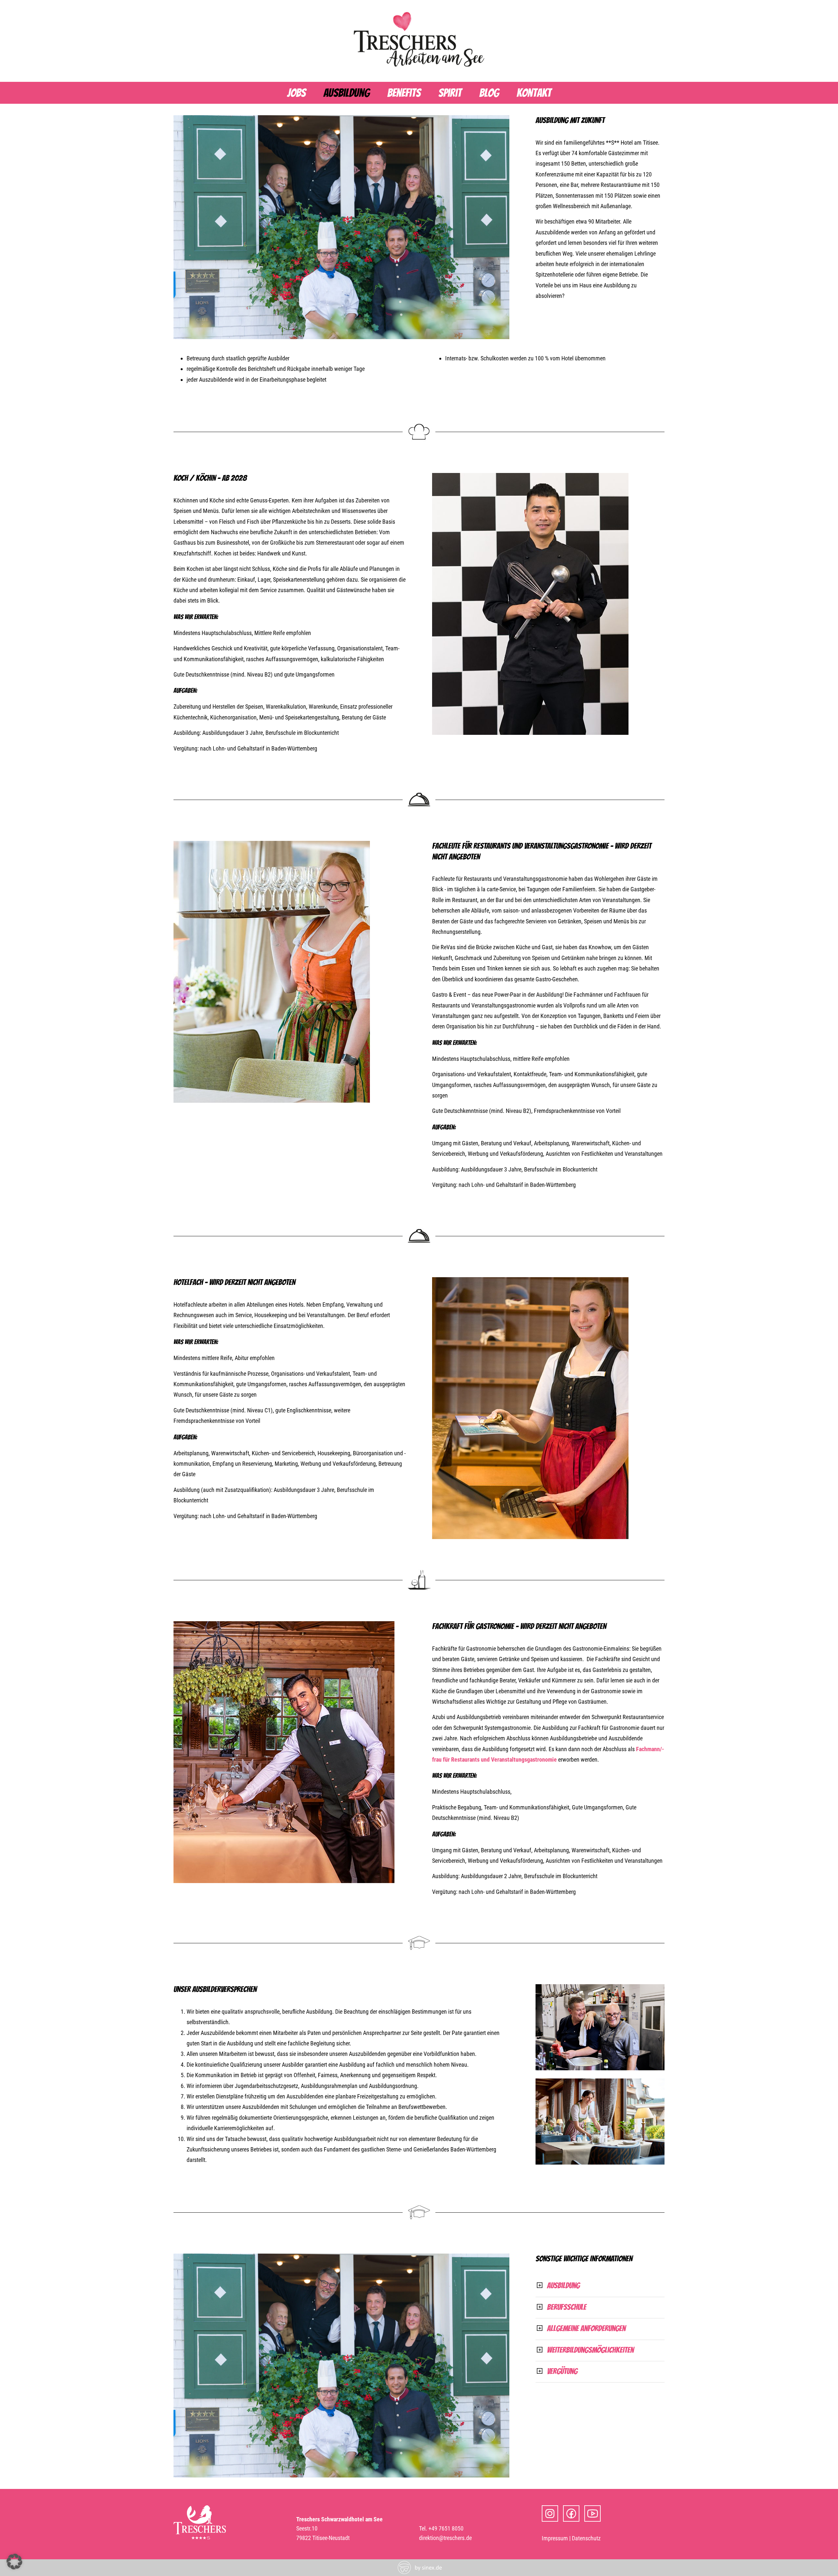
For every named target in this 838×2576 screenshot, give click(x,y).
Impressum (555, 2538)
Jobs (296, 93)
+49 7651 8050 (446, 2528)
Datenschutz (586, 2538)
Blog (489, 93)
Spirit (450, 93)
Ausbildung (346, 93)
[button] (14, 2562)
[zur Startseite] (419, 69)
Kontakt (534, 93)
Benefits (404, 93)
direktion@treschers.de (445, 2538)
